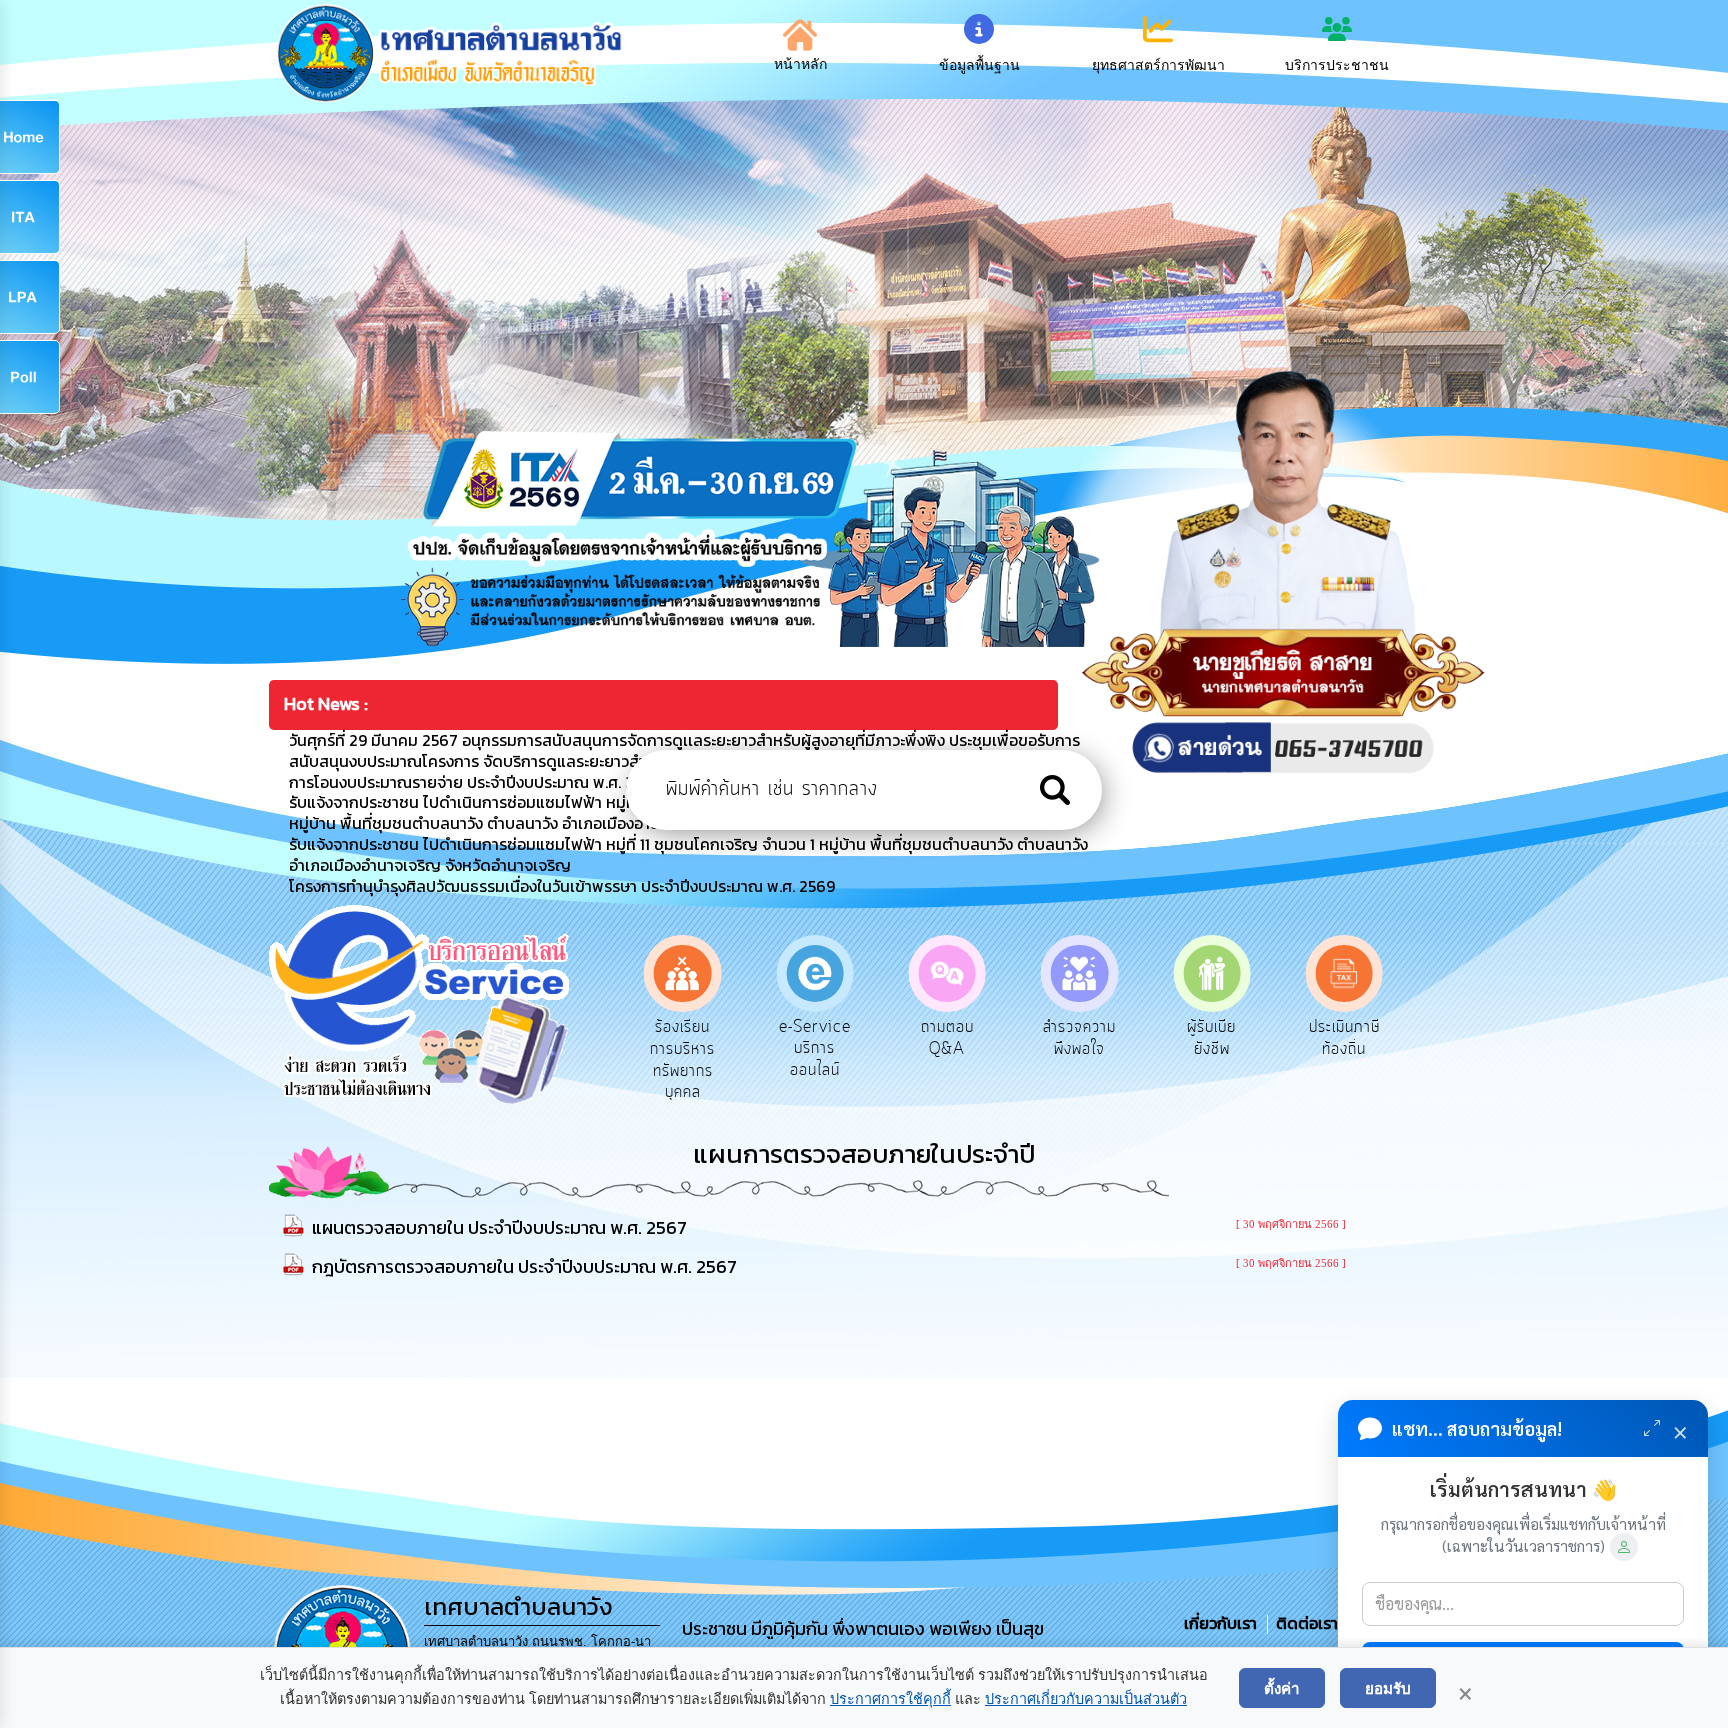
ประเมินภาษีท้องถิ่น (1217, 1038)
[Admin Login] (1624, 1547)
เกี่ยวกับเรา (1222, 1623)
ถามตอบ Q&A (821, 1038)
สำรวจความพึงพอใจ (953, 1038)
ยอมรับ (1388, 1688)
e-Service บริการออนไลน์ (689, 1048)
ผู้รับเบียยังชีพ (1085, 1038)
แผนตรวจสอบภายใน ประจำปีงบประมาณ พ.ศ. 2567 (499, 1227)
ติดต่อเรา (1303, 1623)
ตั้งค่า (1282, 1688)
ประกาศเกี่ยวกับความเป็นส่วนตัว (1086, 1699)
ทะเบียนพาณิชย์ (1350, 1038)
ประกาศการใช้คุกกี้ (890, 1699)
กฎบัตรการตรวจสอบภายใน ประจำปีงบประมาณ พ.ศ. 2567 (524, 1266)
